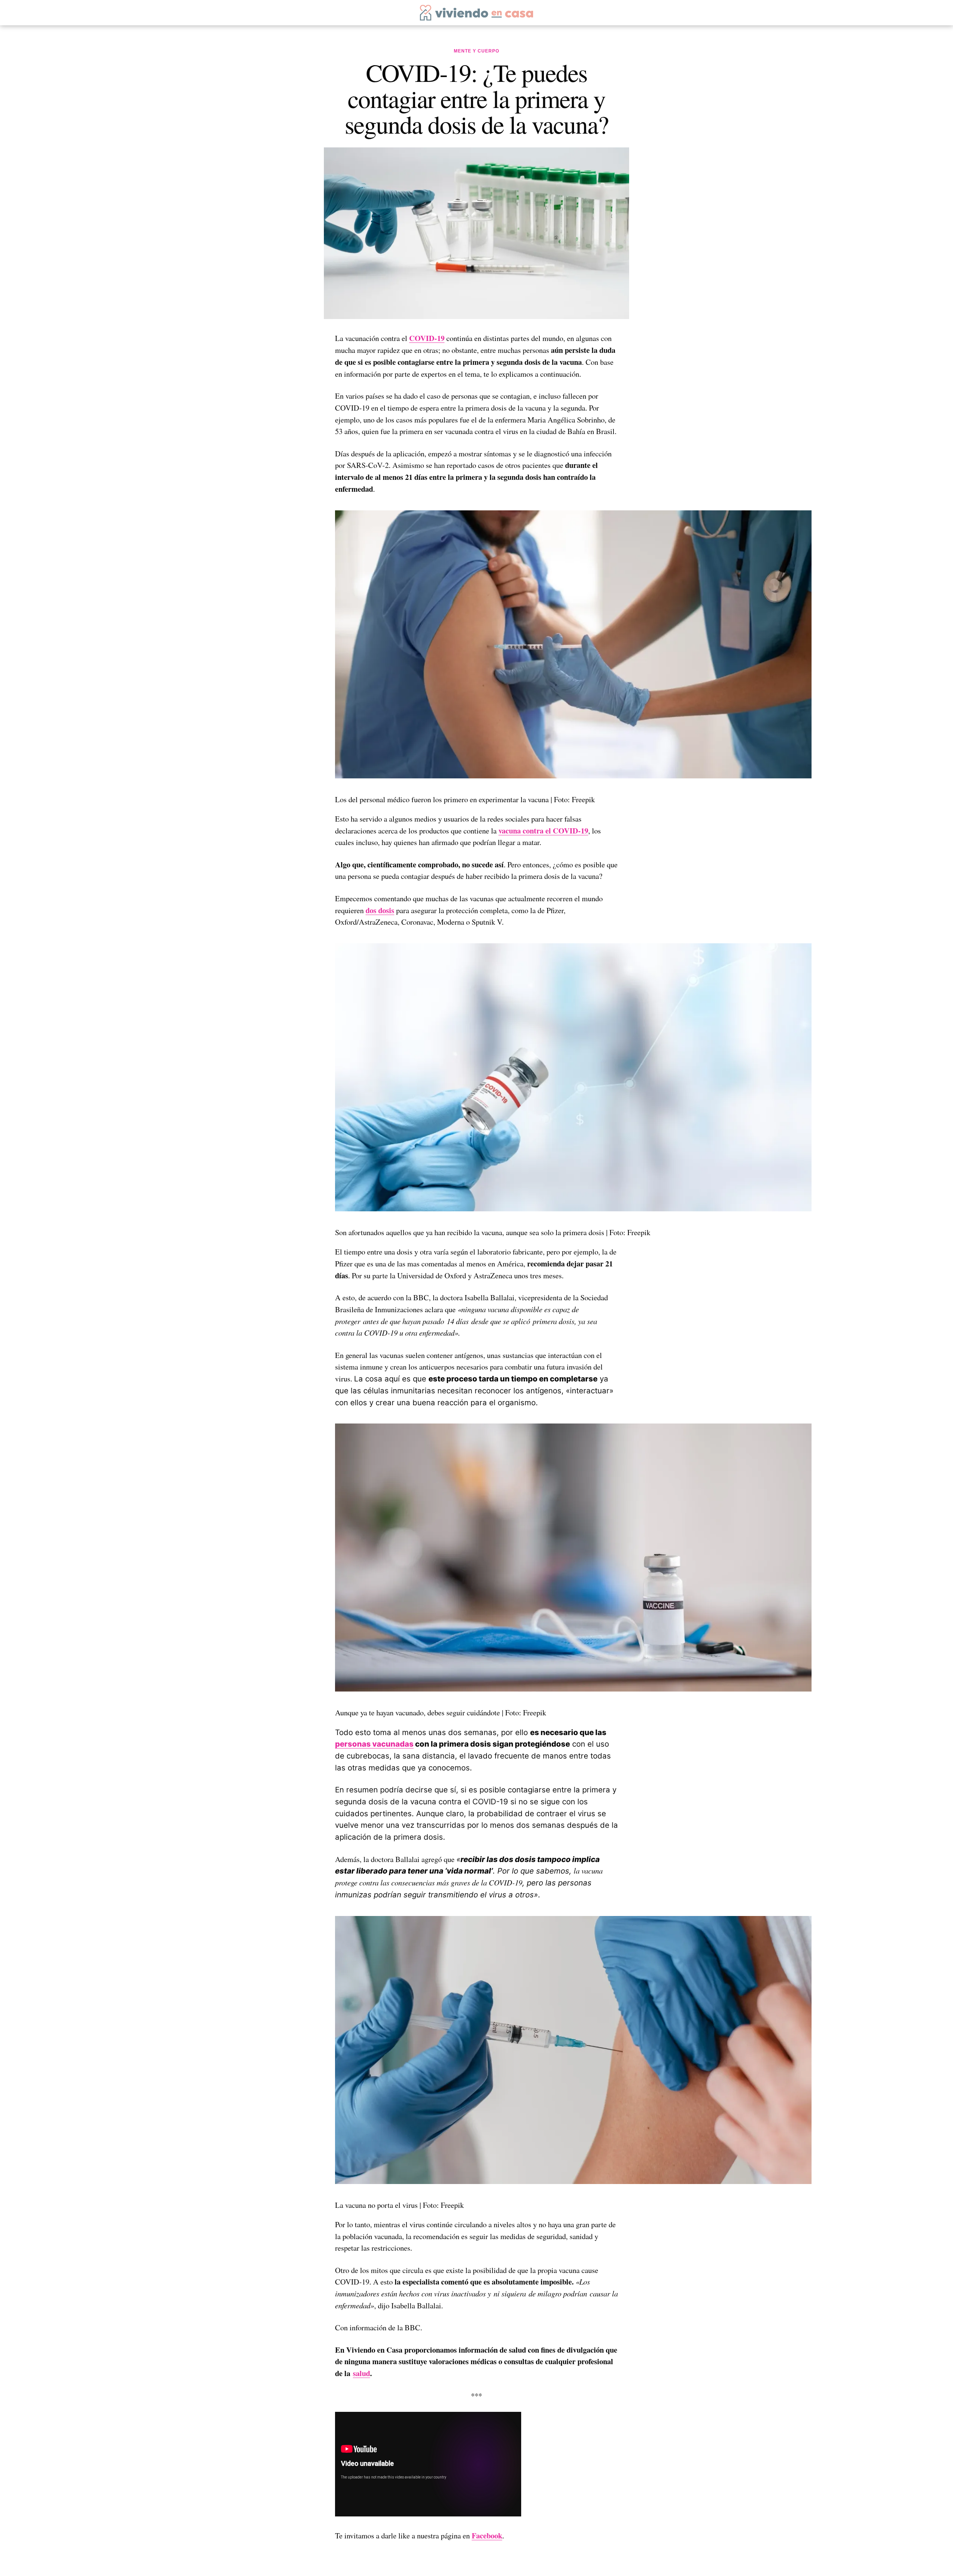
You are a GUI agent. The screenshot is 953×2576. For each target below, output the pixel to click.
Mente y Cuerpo (476, 51)
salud (361, 2373)
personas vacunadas (374, 1744)
